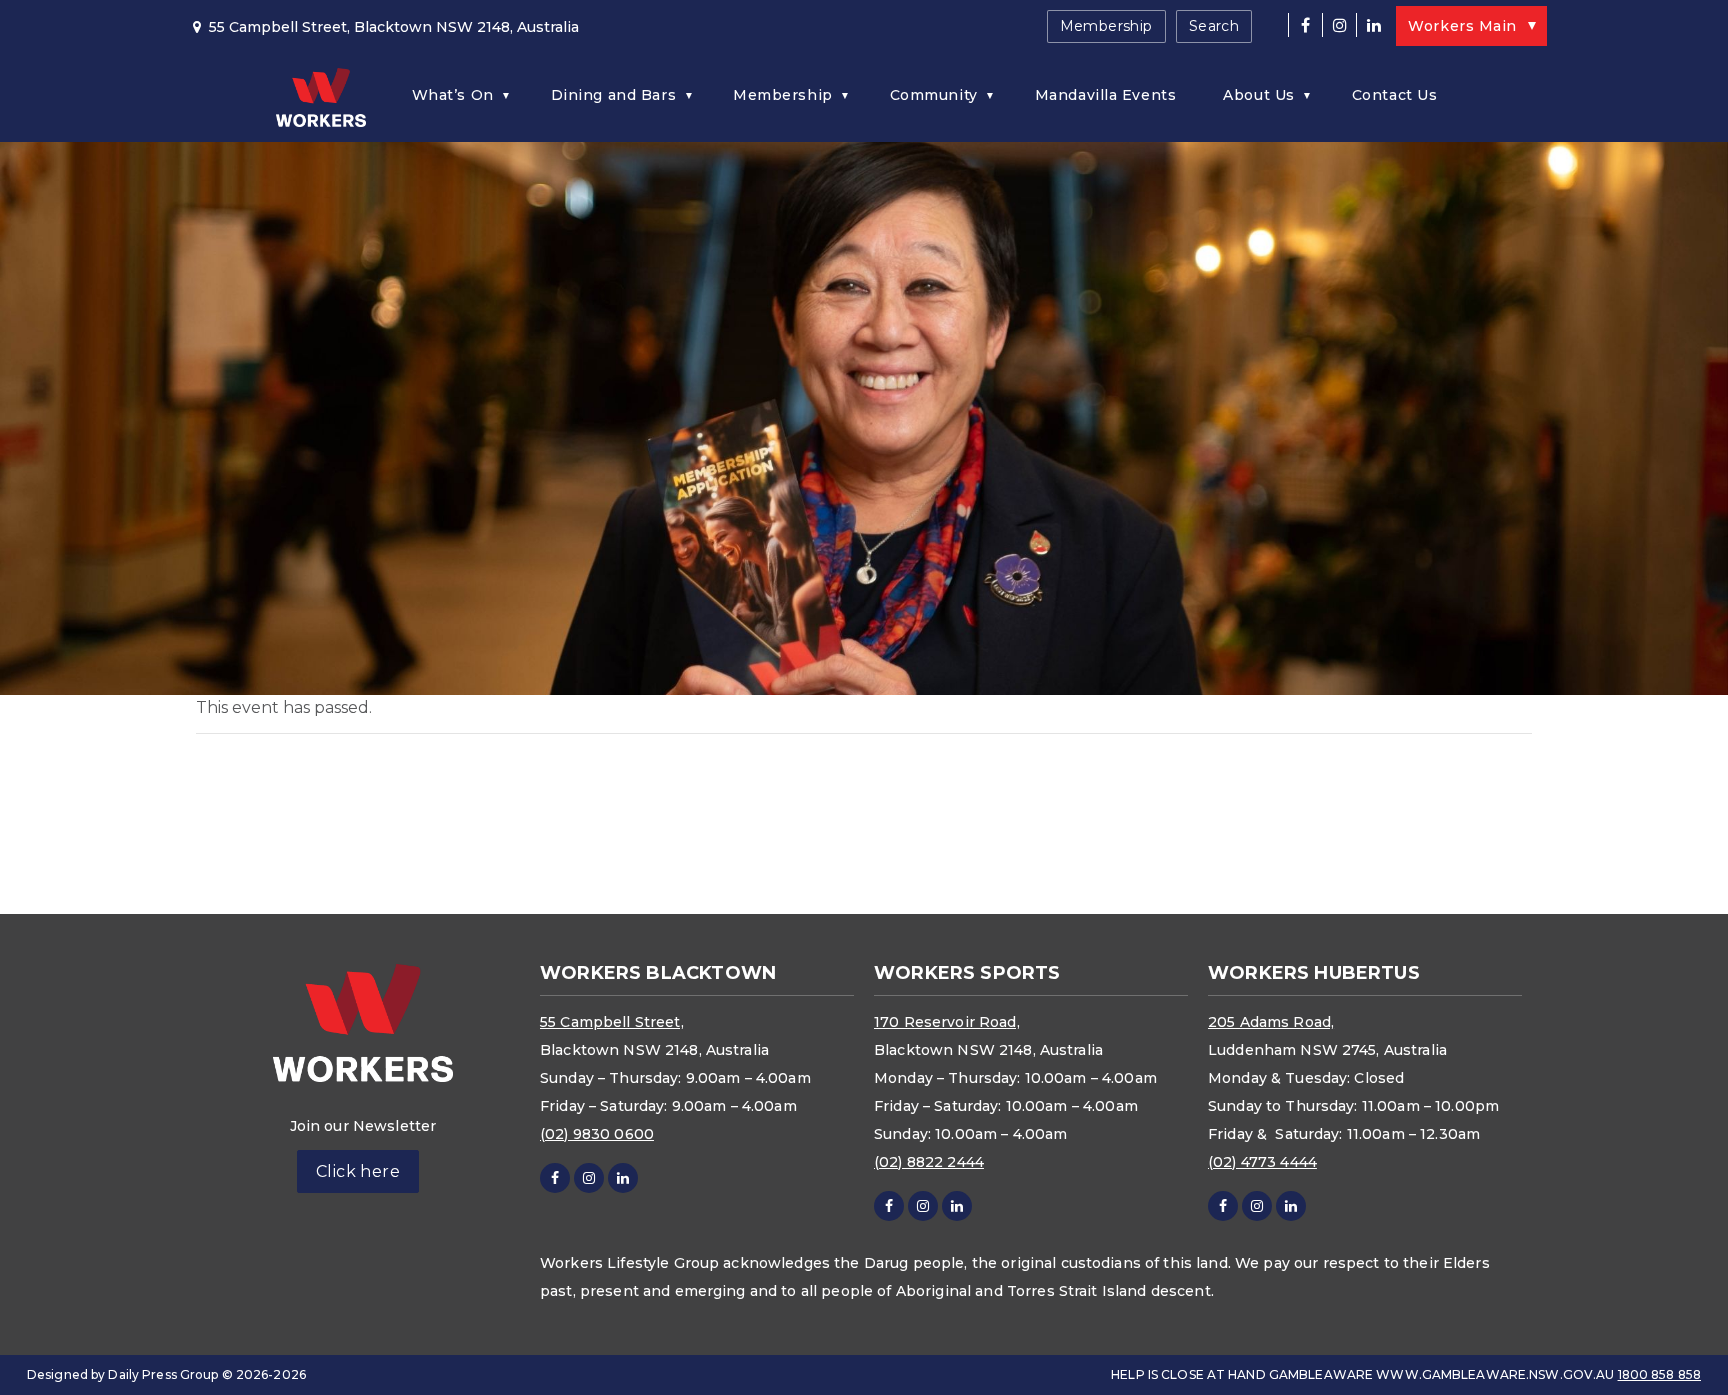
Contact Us (1395, 95)
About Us (1258, 95)
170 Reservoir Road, (947, 1022)
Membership (1106, 26)
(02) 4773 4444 (1262, 1162)
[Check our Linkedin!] (1373, 25)
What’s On (453, 95)
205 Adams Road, (1271, 1022)
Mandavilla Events (1106, 95)
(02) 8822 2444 (929, 1162)
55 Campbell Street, (612, 1022)
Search (1214, 26)
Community (934, 95)
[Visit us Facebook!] (1305, 25)
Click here (358, 1171)
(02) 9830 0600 (597, 1134)
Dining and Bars (613, 95)
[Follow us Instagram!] (1339, 25)
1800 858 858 (1659, 1374)
